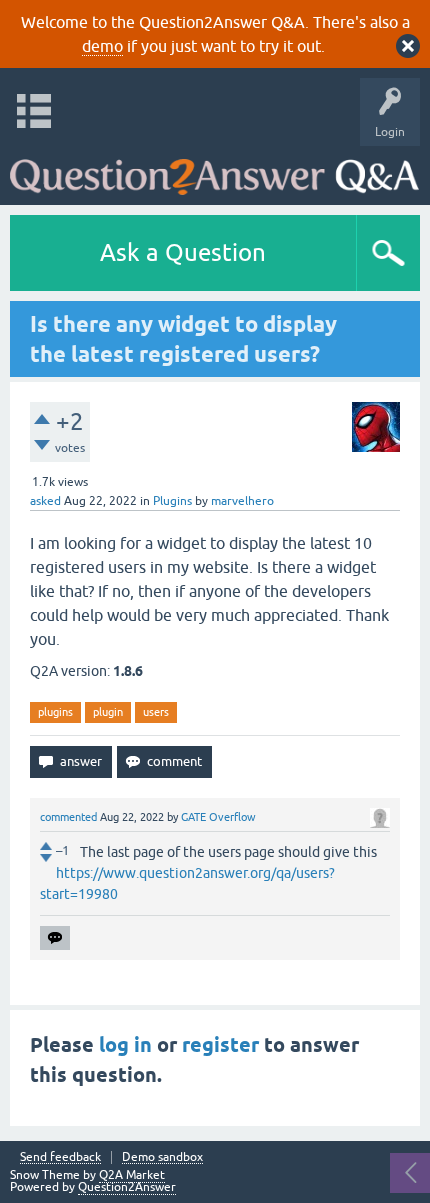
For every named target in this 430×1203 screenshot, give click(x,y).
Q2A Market (132, 1175)
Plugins (172, 501)
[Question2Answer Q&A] (214, 170)
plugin (108, 712)
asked (45, 501)
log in (125, 1045)
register (220, 1045)
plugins (55, 712)
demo (102, 46)
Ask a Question (183, 252)
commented (68, 817)
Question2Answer (127, 1187)
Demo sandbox (162, 1157)
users (156, 712)
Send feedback (60, 1157)
